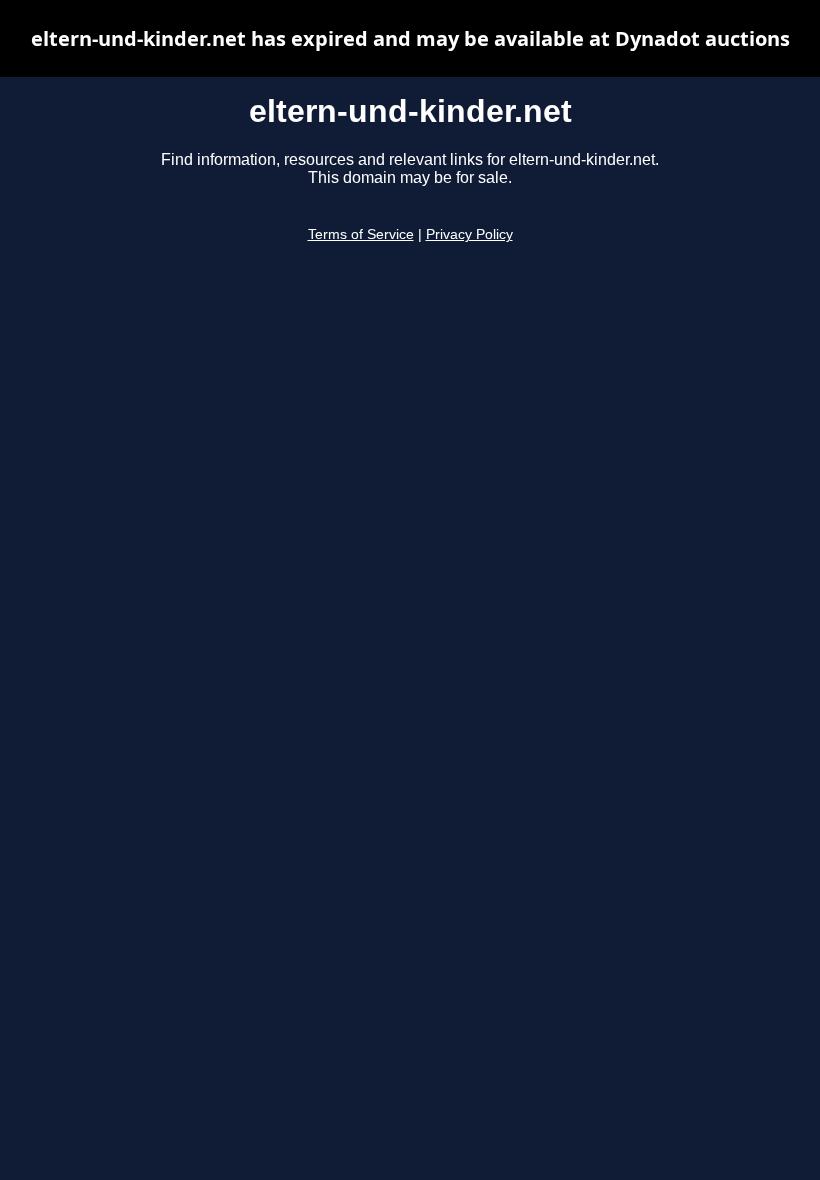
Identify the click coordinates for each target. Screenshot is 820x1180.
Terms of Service (361, 234)
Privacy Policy (469, 234)
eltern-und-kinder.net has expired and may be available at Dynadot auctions (410, 38)
